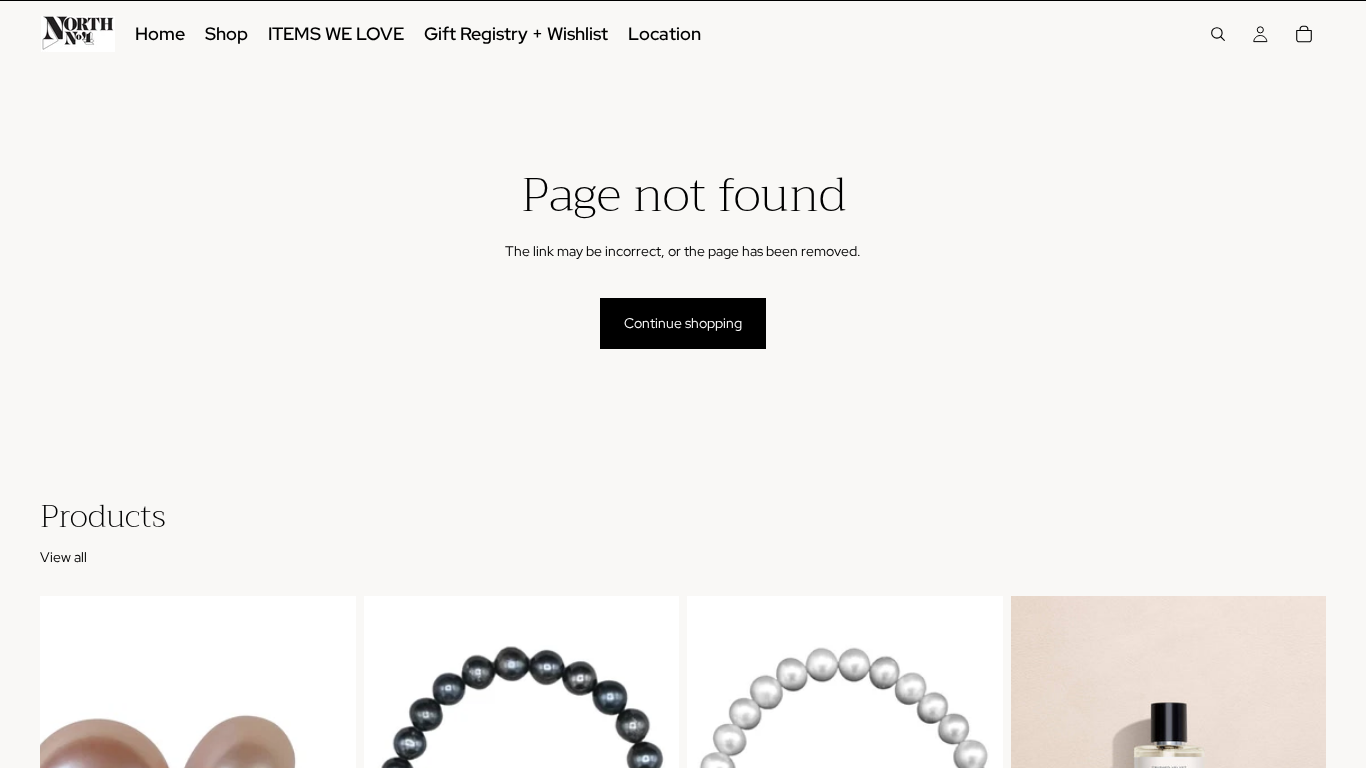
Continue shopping (683, 323)
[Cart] (1304, 34)
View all (63, 557)
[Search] (1218, 34)
